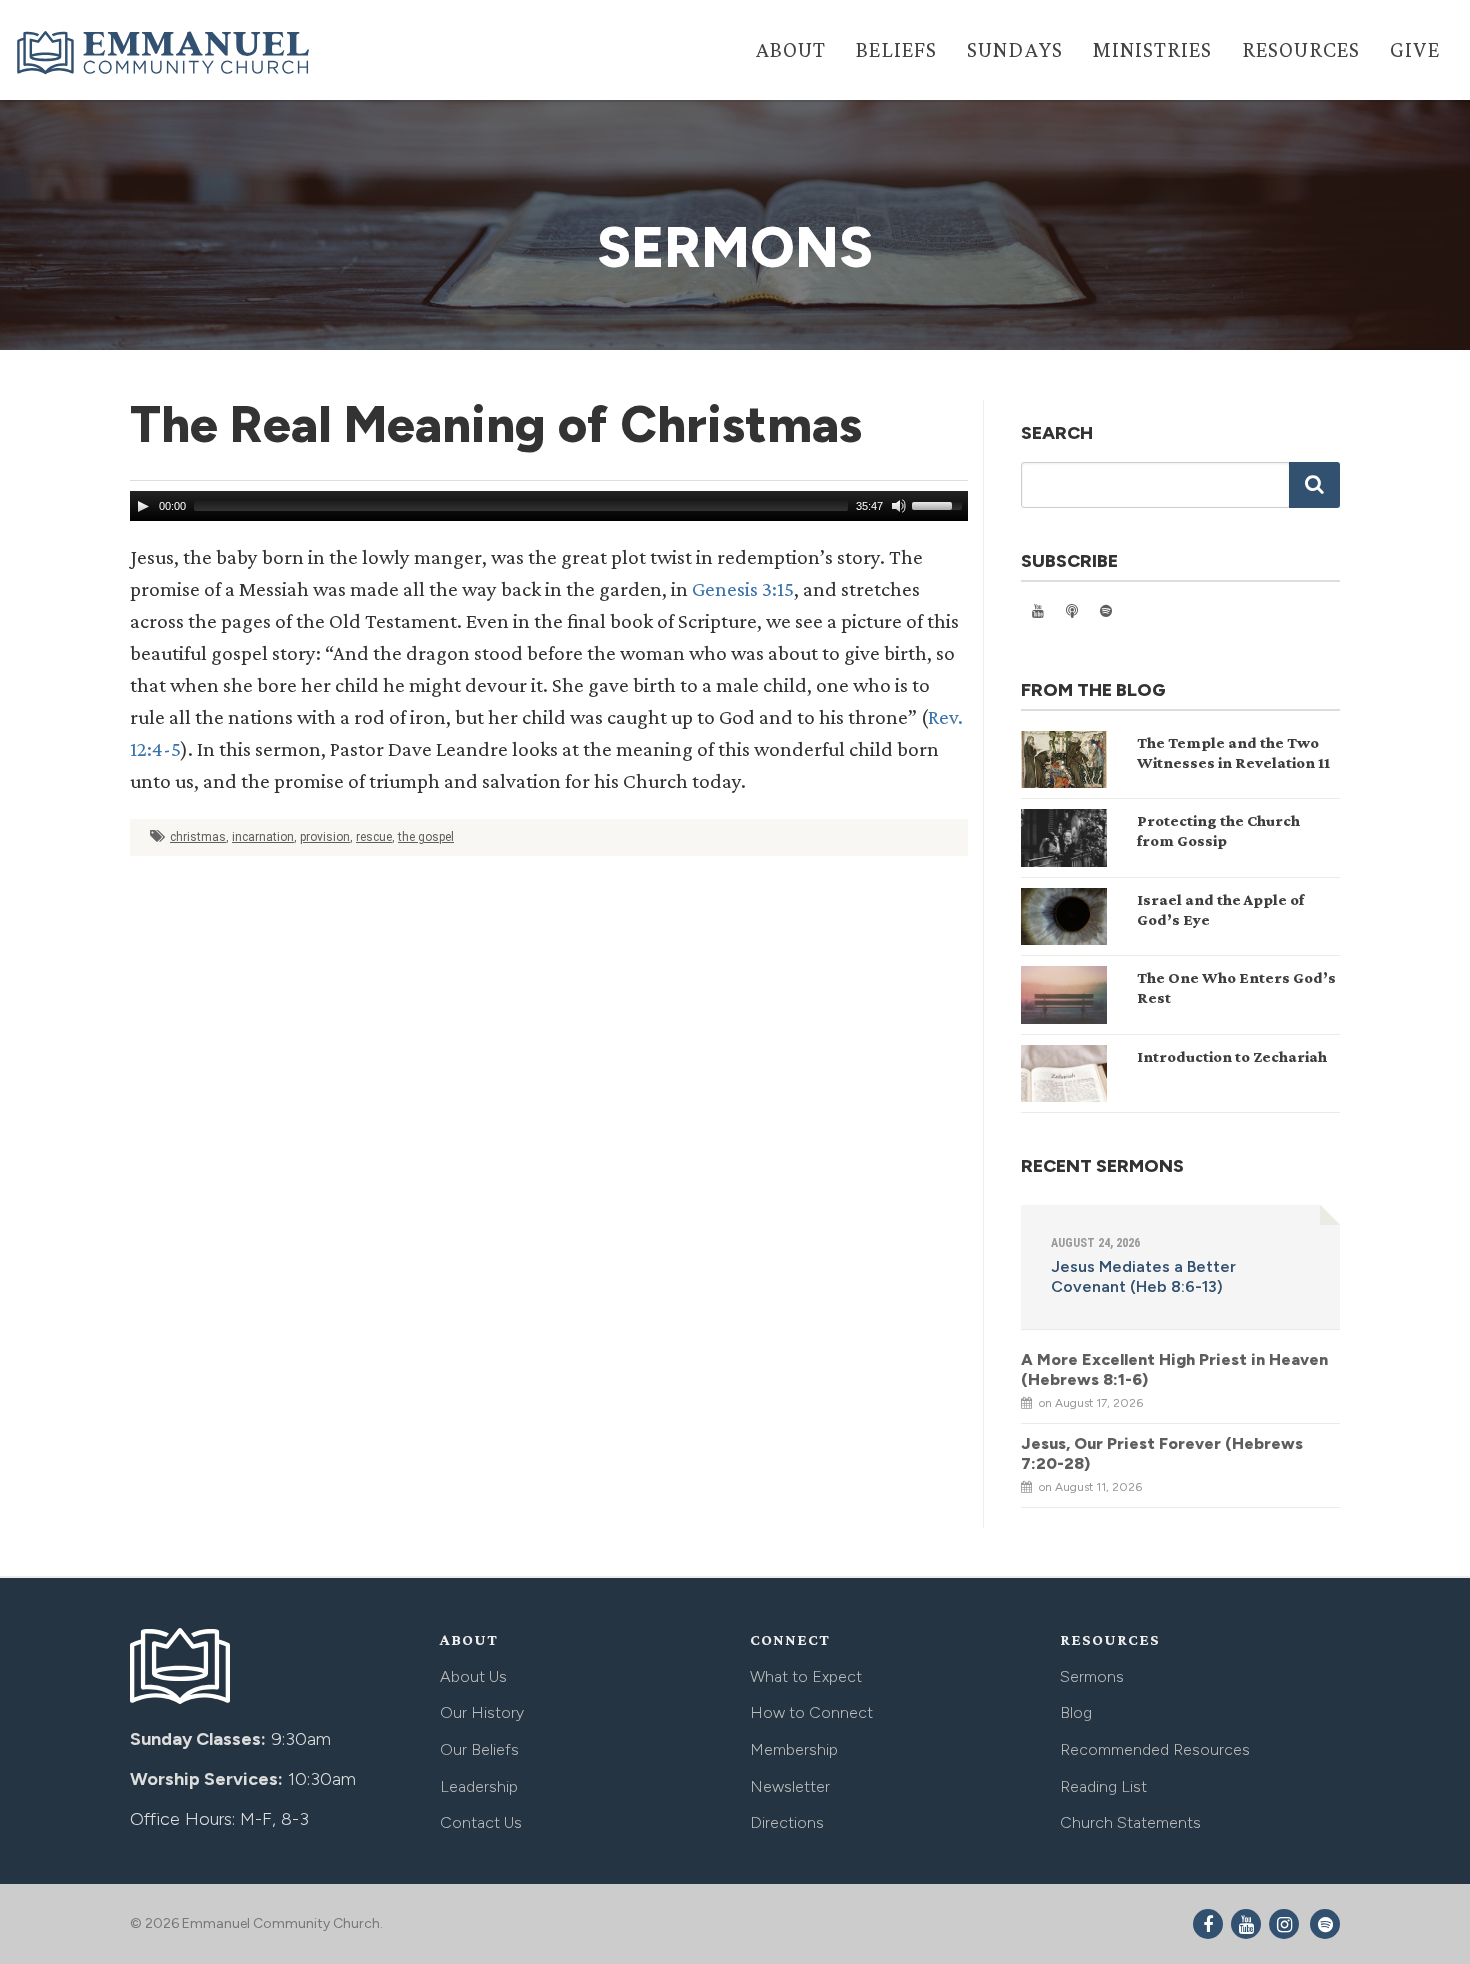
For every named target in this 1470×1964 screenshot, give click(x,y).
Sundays (1015, 49)
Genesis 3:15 (743, 589)
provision (325, 837)
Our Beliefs (479, 1749)
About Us (473, 1676)
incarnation (263, 837)
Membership (794, 1749)
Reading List (1103, 1786)
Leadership (479, 1786)
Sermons (1092, 1676)
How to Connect (811, 1712)
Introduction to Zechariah (1232, 1056)
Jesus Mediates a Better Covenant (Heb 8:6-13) (1143, 1276)
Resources (1301, 49)
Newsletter (790, 1786)
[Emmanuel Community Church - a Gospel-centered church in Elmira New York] (165, 52)
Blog (1076, 1712)
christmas (198, 837)
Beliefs (896, 49)
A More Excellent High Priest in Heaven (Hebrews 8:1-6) (1174, 1369)
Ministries (1152, 49)
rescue (374, 837)
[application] (549, 506)
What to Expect (806, 1676)
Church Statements (1130, 1822)
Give (1415, 49)
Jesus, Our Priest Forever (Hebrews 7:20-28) (1162, 1453)
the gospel (426, 837)
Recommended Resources (1155, 1749)
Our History (482, 1712)
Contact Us (481, 1822)
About (790, 49)
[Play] (143, 506)
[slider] (940, 504)
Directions (787, 1822)
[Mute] (899, 506)
